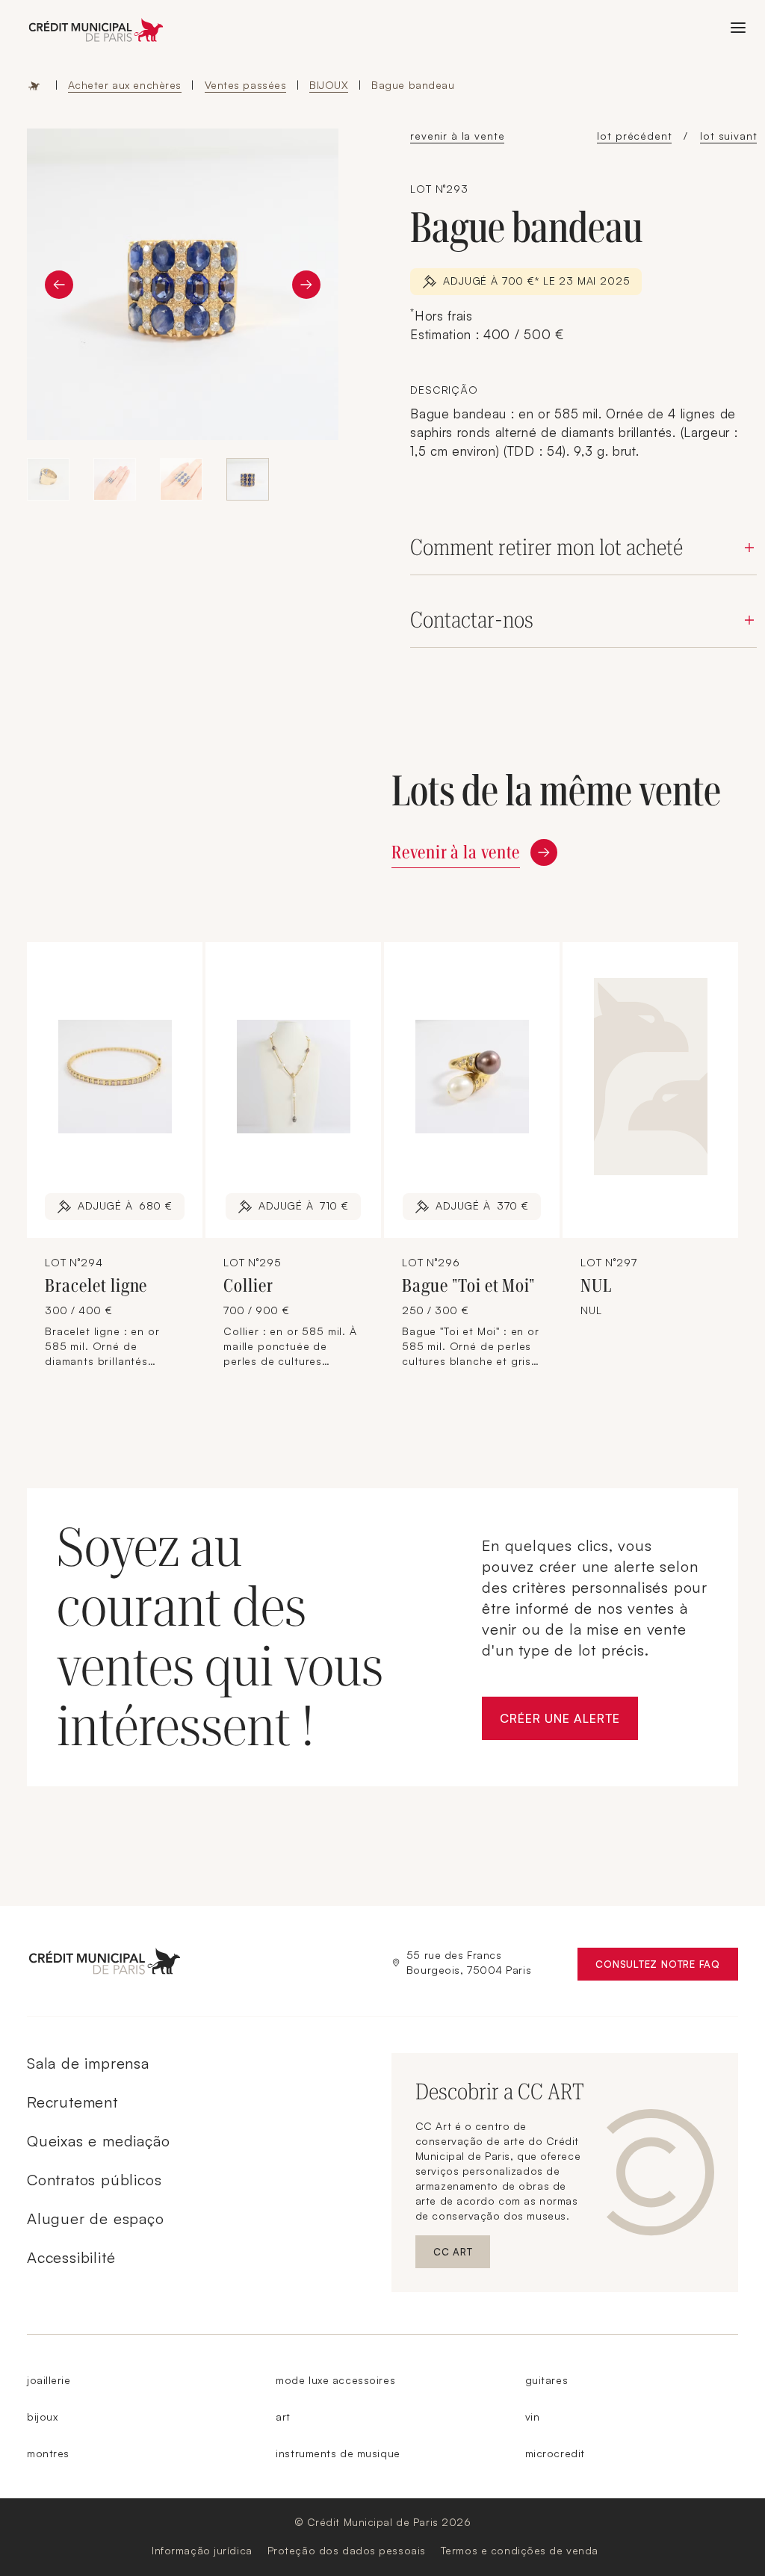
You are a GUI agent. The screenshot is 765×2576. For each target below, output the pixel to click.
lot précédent (634, 136)
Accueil (34, 85)
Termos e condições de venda (520, 2550)
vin (533, 2416)
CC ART (462, 2255)
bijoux (42, 2416)
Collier (248, 1286)
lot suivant (728, 136)
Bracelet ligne (96, 1286)
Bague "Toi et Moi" (468, 1286)
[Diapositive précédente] (59, 285)
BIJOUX (329, 85)
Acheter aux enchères (125, 85)
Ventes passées (246, 85)
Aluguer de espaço (96, 2219)
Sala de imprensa (88, 2063)
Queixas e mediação (98, 2141)
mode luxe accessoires (335, 2380)
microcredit (555, 2453)
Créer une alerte (569, 1722)
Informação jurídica (202, 2550)
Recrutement (72, 2102)
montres (48, 2453)
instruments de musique (338, 2453)
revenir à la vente (457, 136)
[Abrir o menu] (738, 28)
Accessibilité (71, 2257)
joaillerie (49, 2380)
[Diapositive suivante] (306, 285)
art (283, 2416)
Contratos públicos (94, 2180)
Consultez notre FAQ (667, 1967)
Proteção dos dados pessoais (347, 2550)
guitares (546, 2380)
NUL (596, 1286)
